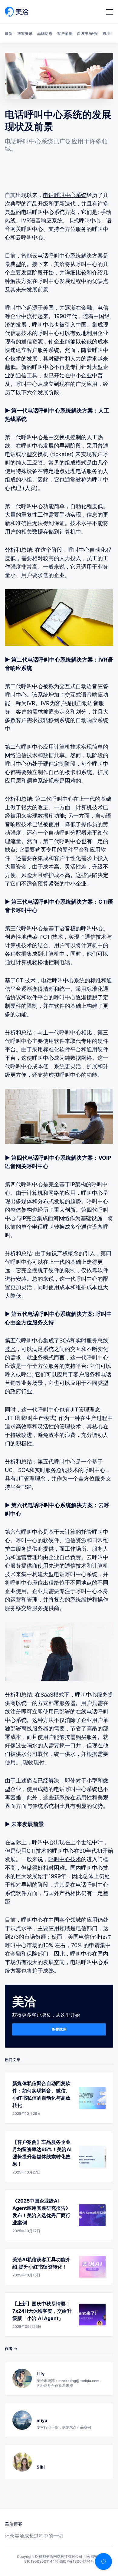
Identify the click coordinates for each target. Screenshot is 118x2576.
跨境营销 (110, 33)
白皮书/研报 (87, 33)
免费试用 (59, 2029)
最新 (9, 33)
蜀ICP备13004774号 (77, 2561)
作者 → (11, 2349)
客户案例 (65, 33)
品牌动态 (45, 33)
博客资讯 (25, 33)
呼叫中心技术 (65, 1859)
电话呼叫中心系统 (65, 195)
